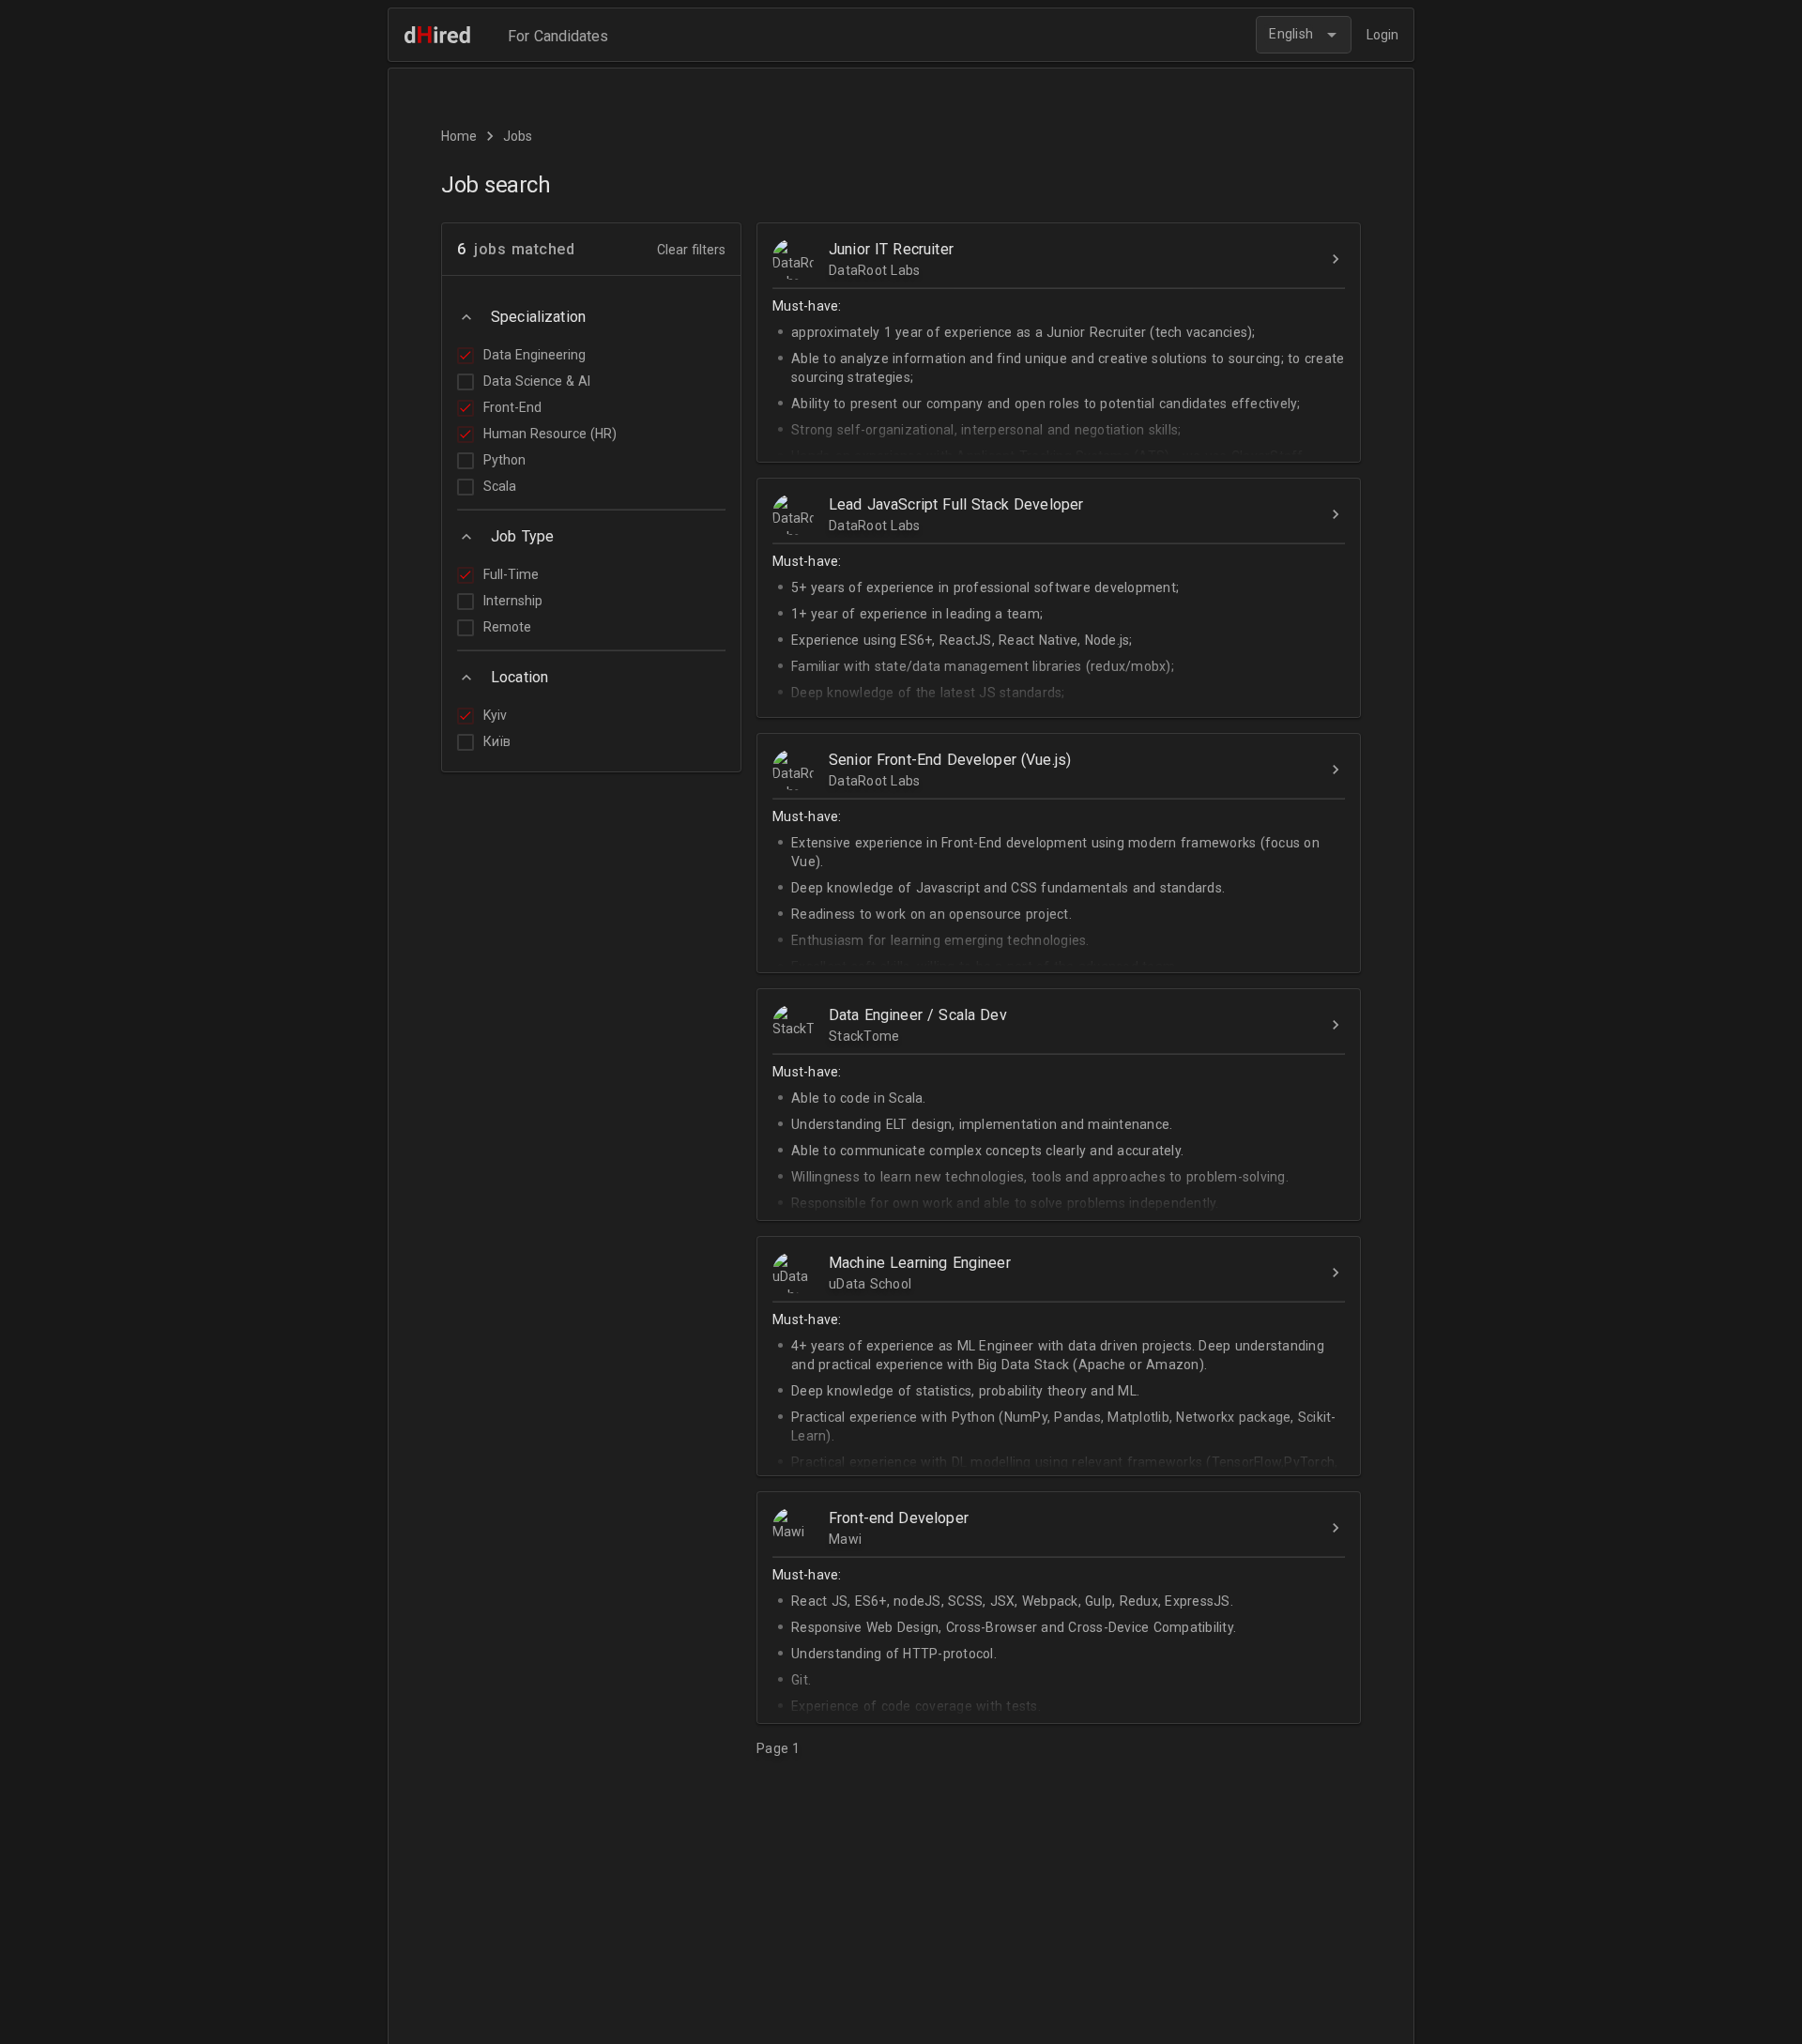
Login (1382, 35)
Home (459, 136)
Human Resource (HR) (550, 434)
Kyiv (495, 715)
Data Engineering (534, 355)
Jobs (518, 136)
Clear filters (691, 250)
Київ (497, 741)
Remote (507, 627)
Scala (500, 486)
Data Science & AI (537, 381)
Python (504, 460)
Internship (513, 601)
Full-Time (511, 574)
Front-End (512, 407)
